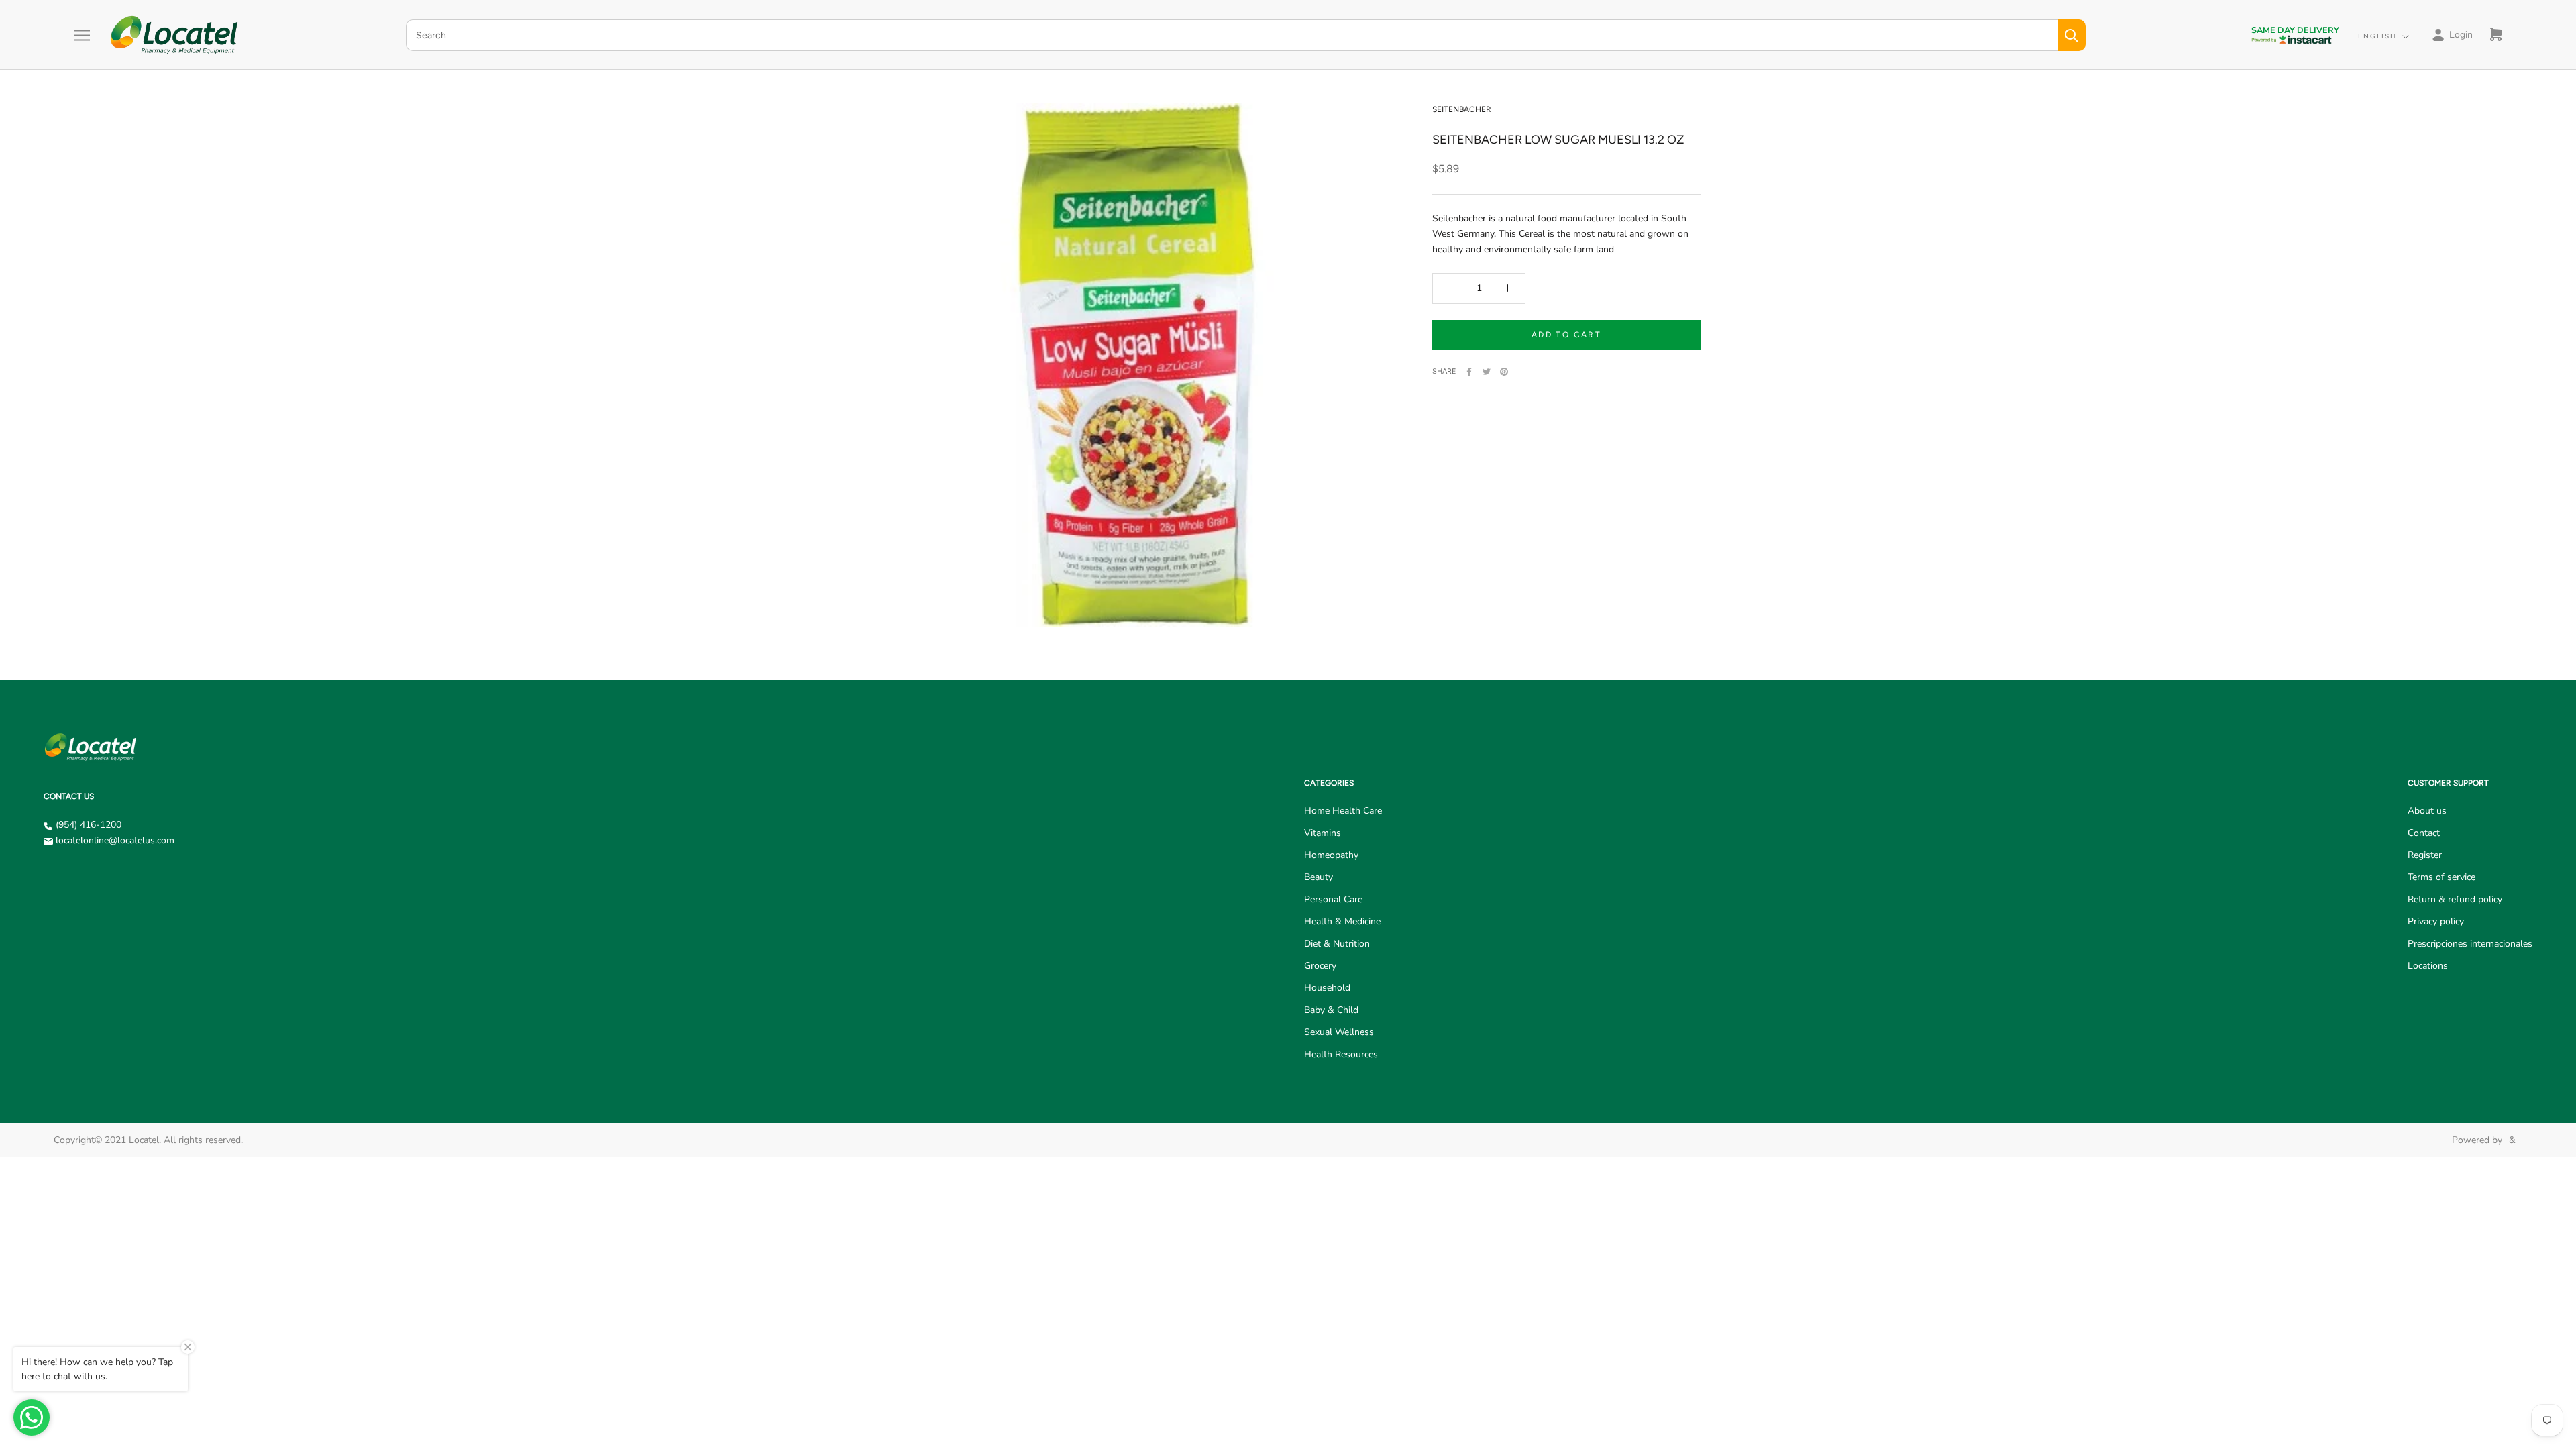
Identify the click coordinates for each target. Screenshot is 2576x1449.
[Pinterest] (1504, 372)
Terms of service (2441, 877)
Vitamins (1323, 833)
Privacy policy (2436, 921)
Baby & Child (1331, 1010)
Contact (2424, 833)
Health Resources (1341, 1054)
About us (2427, 811)
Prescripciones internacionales (2470, 944)
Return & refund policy (2455, 899)
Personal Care (1333, 899)
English (2377, 36)
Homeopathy (1331, 855)
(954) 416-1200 (89, 825)
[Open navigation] (82, 35)
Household (1327, 988)
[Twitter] (1487, 372)
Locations (2428, 966)
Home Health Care (1343, 811)
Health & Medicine (1342, 921)
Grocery (1320, 966)
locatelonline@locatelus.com (115, 840)
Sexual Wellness (1339, 1032)
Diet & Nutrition (1337, 944)
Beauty (1319, 877)
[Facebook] (1469, 372)
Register (2425, 855)
